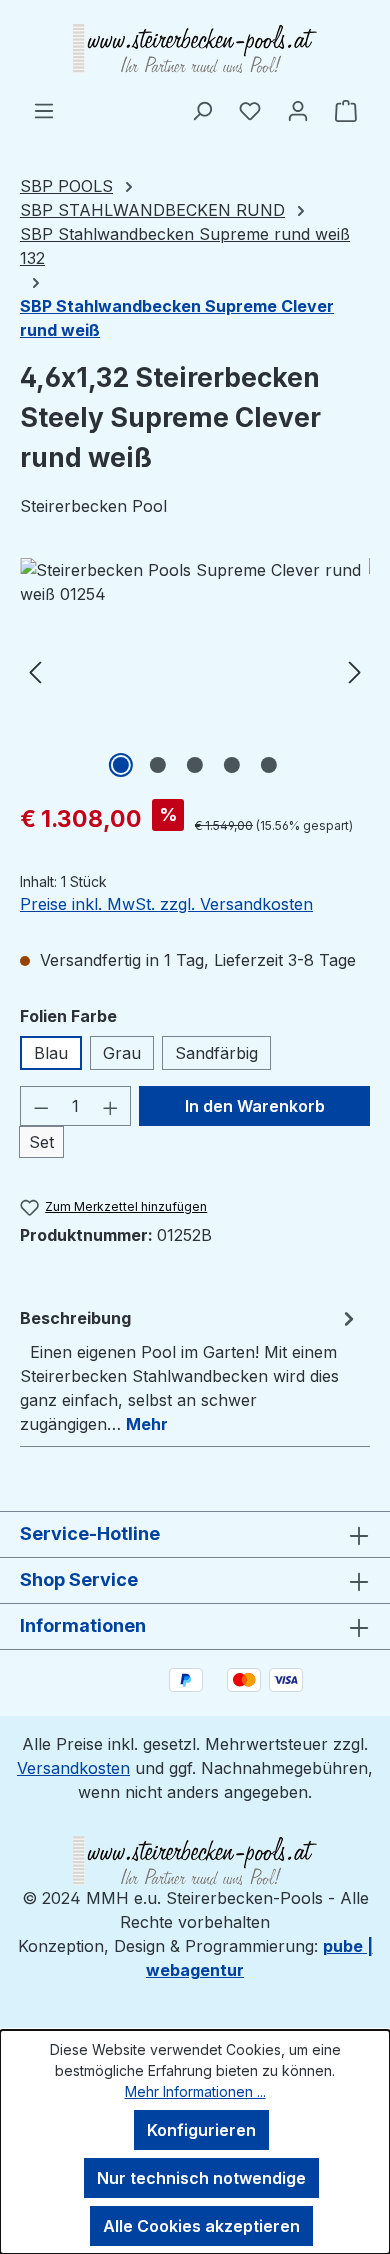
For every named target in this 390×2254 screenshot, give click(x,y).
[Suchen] (202, 110)
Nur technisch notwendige (201, 2178)
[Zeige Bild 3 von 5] (195, 765)
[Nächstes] (355, 670)
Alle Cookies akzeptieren (201, 2226)
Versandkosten (73, 1768)
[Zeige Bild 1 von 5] (121, 765)
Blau (51, 1053)
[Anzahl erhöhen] (111, 1106)
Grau (122, 1053)
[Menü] (44, 110)
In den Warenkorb (255, 1106)
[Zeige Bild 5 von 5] (269, 765)
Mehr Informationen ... (195, 2091)
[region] (195, 670)
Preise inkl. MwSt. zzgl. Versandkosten (166, 904)
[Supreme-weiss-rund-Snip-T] (195, 670)
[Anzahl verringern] (41, 1106)
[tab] (190, 1370)
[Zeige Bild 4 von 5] (232, 765)
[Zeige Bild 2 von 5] (158, 765)
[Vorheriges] (35, 670)
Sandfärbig (216, 1053)
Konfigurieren (201, 2130)
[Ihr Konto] (298, 110)
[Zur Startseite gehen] (195, 49)
